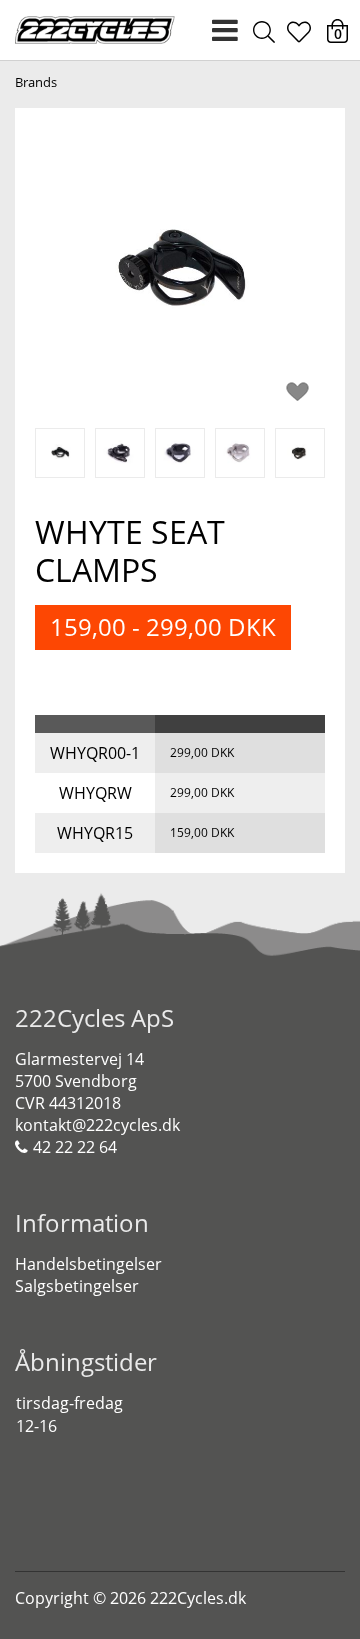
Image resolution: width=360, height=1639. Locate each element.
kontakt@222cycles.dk (97, 1125)
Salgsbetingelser (77, 1286)
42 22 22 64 (75, 1147)
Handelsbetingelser (88, 1264)
